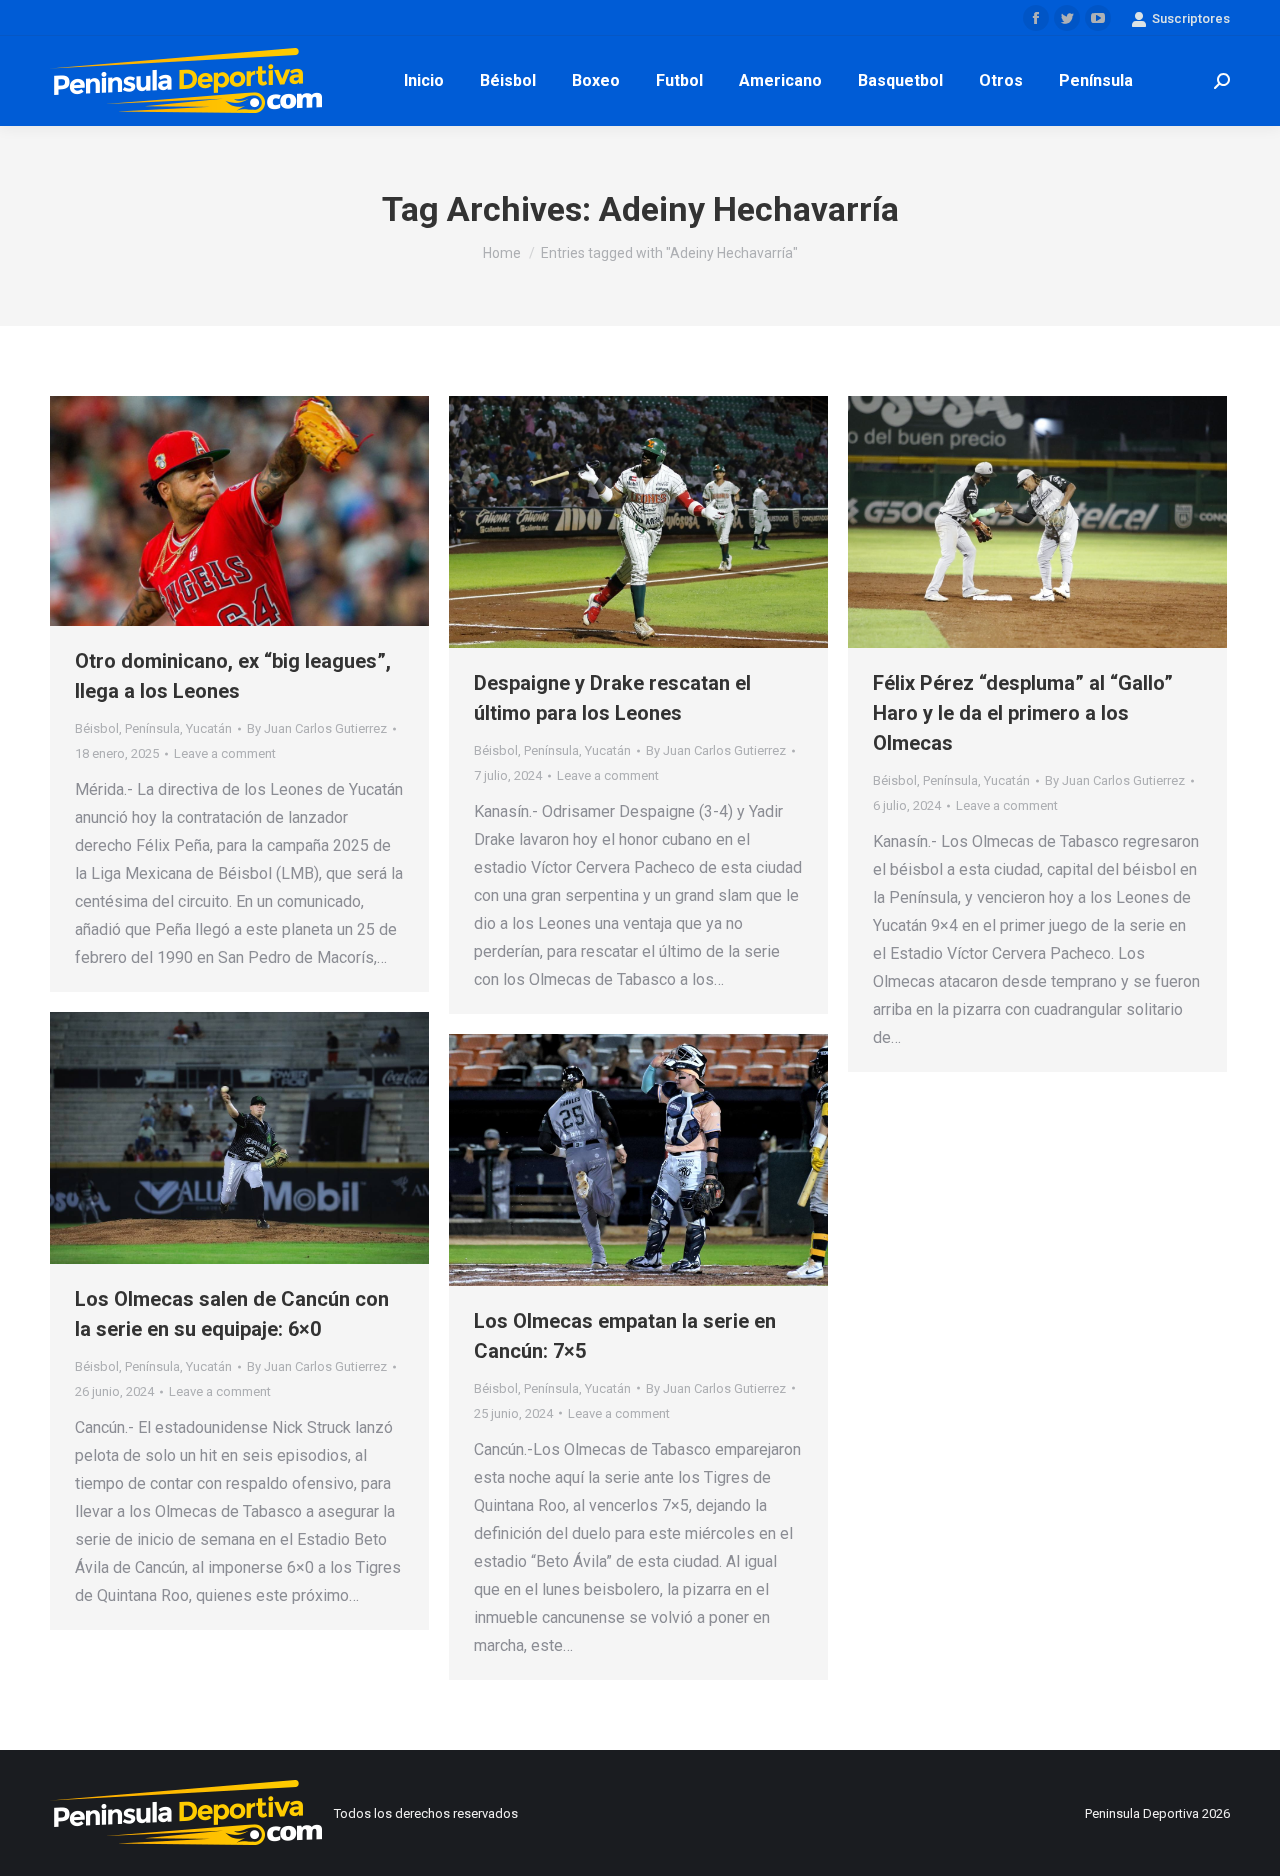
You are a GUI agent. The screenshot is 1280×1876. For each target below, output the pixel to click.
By (317, 728)
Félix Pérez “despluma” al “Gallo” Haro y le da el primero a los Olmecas (1023, 713)
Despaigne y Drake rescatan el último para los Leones (612, 698)
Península (152, 728)
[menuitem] (424, 81)
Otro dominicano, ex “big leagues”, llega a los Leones (233, 676)
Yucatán (209, 728)
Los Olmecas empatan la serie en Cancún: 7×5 (625, 1336)
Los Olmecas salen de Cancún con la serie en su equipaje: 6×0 (232, 1314)
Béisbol (97, 728)
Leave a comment (225, 753)
